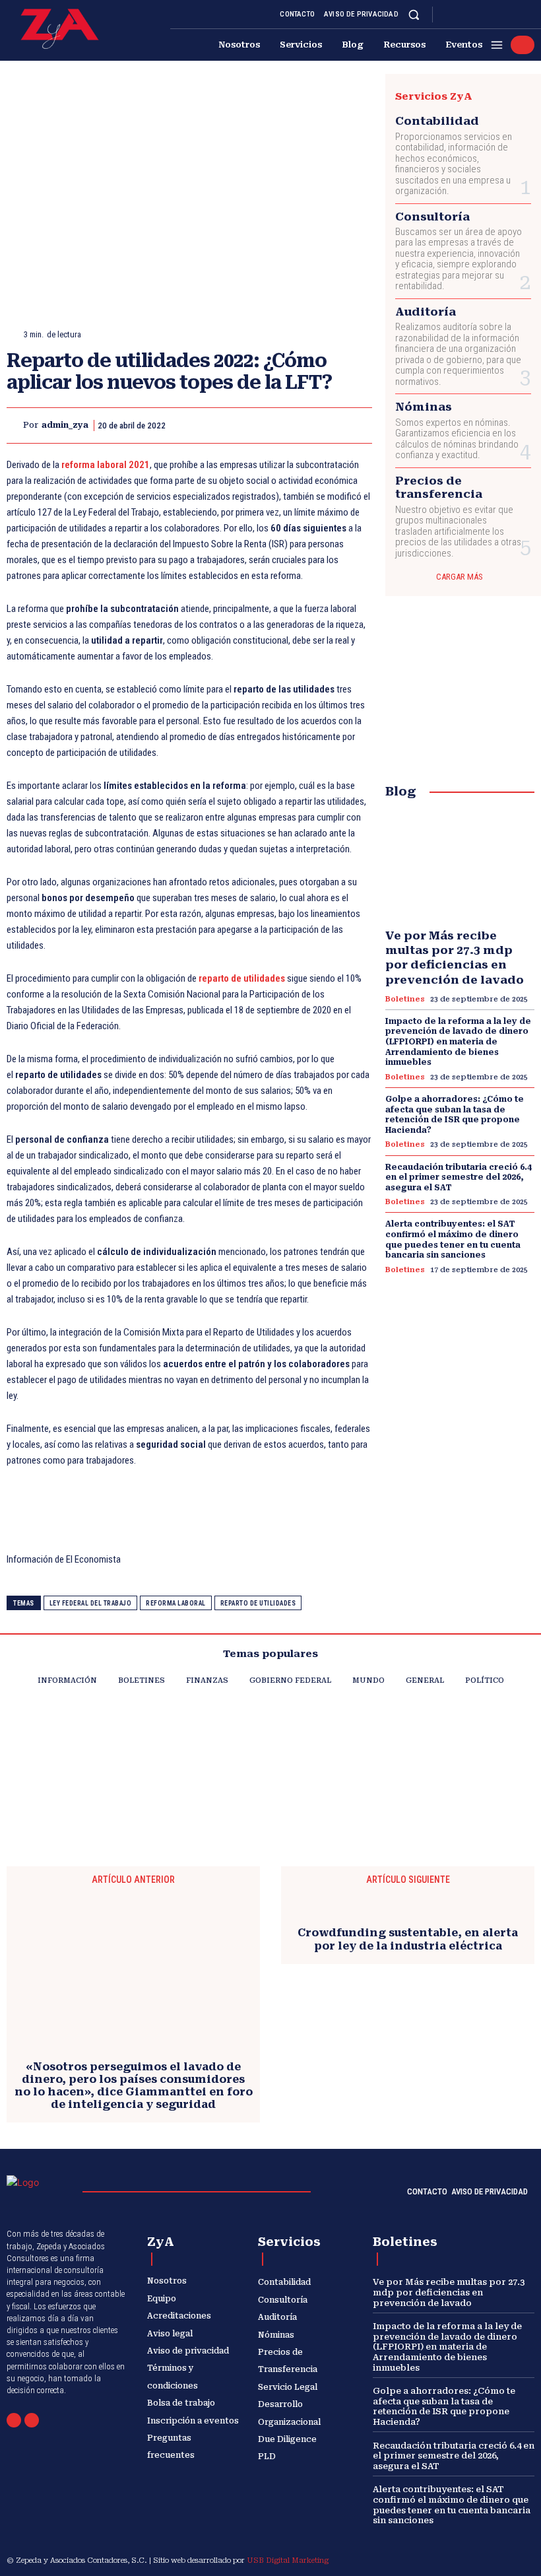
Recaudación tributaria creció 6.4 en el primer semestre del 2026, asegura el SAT (459, 1177)
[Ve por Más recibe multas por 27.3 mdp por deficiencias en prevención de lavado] (460, 866)
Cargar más (460, 577)
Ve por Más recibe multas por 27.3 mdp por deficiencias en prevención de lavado (455, 957)
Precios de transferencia (439, 487)
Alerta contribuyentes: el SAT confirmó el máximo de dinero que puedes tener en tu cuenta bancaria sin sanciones (452, 2505)
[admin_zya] (15, 425)
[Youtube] (526, 15)
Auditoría (426, 312)
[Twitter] (511, 15)
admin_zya (65, 425)
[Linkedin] (479, 15)
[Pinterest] (297, 425)
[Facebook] (447, 15)
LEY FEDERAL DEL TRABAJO (91, 1603)
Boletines (405, 999)
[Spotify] (495, 15)
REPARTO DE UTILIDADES (258, 1603)
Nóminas (424, 407)
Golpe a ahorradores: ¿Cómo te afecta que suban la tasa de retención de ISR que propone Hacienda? (455, 1115)
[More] (358, 425)
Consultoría (432, 217)
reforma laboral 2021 (106, 465)
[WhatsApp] (523, 45)
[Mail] (14, 2420)
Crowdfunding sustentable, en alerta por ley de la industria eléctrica (408, 1939)
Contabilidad (437, 121)
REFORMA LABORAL (176, 1603)
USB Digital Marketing (288, 2560)
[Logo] (60, 29)
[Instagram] (463, 15)
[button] (414, 14)
